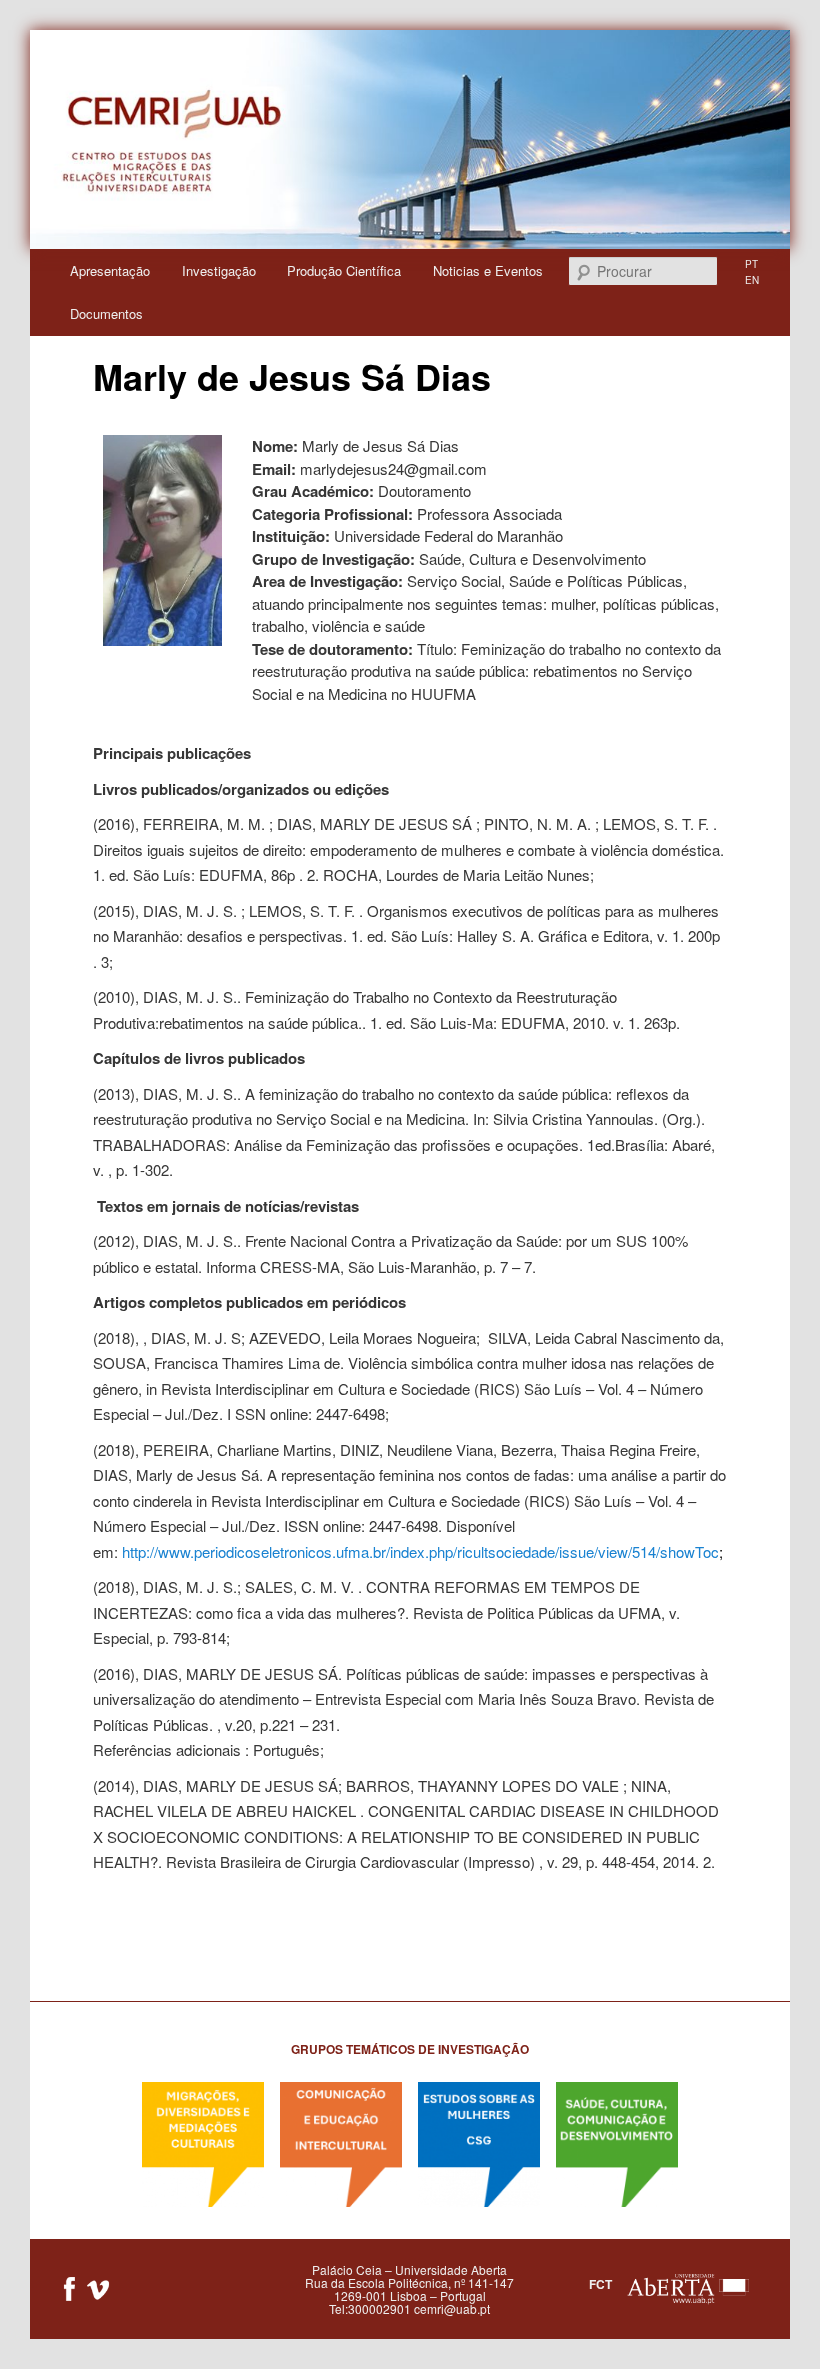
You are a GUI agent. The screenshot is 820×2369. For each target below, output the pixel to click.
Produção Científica (344, 270)
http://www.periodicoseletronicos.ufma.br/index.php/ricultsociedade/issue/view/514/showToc (422, 1551)
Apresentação (110, 270)
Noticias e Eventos (488, 270)
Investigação (219, 270)
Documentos (106, 313)
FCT (600, 2283)
